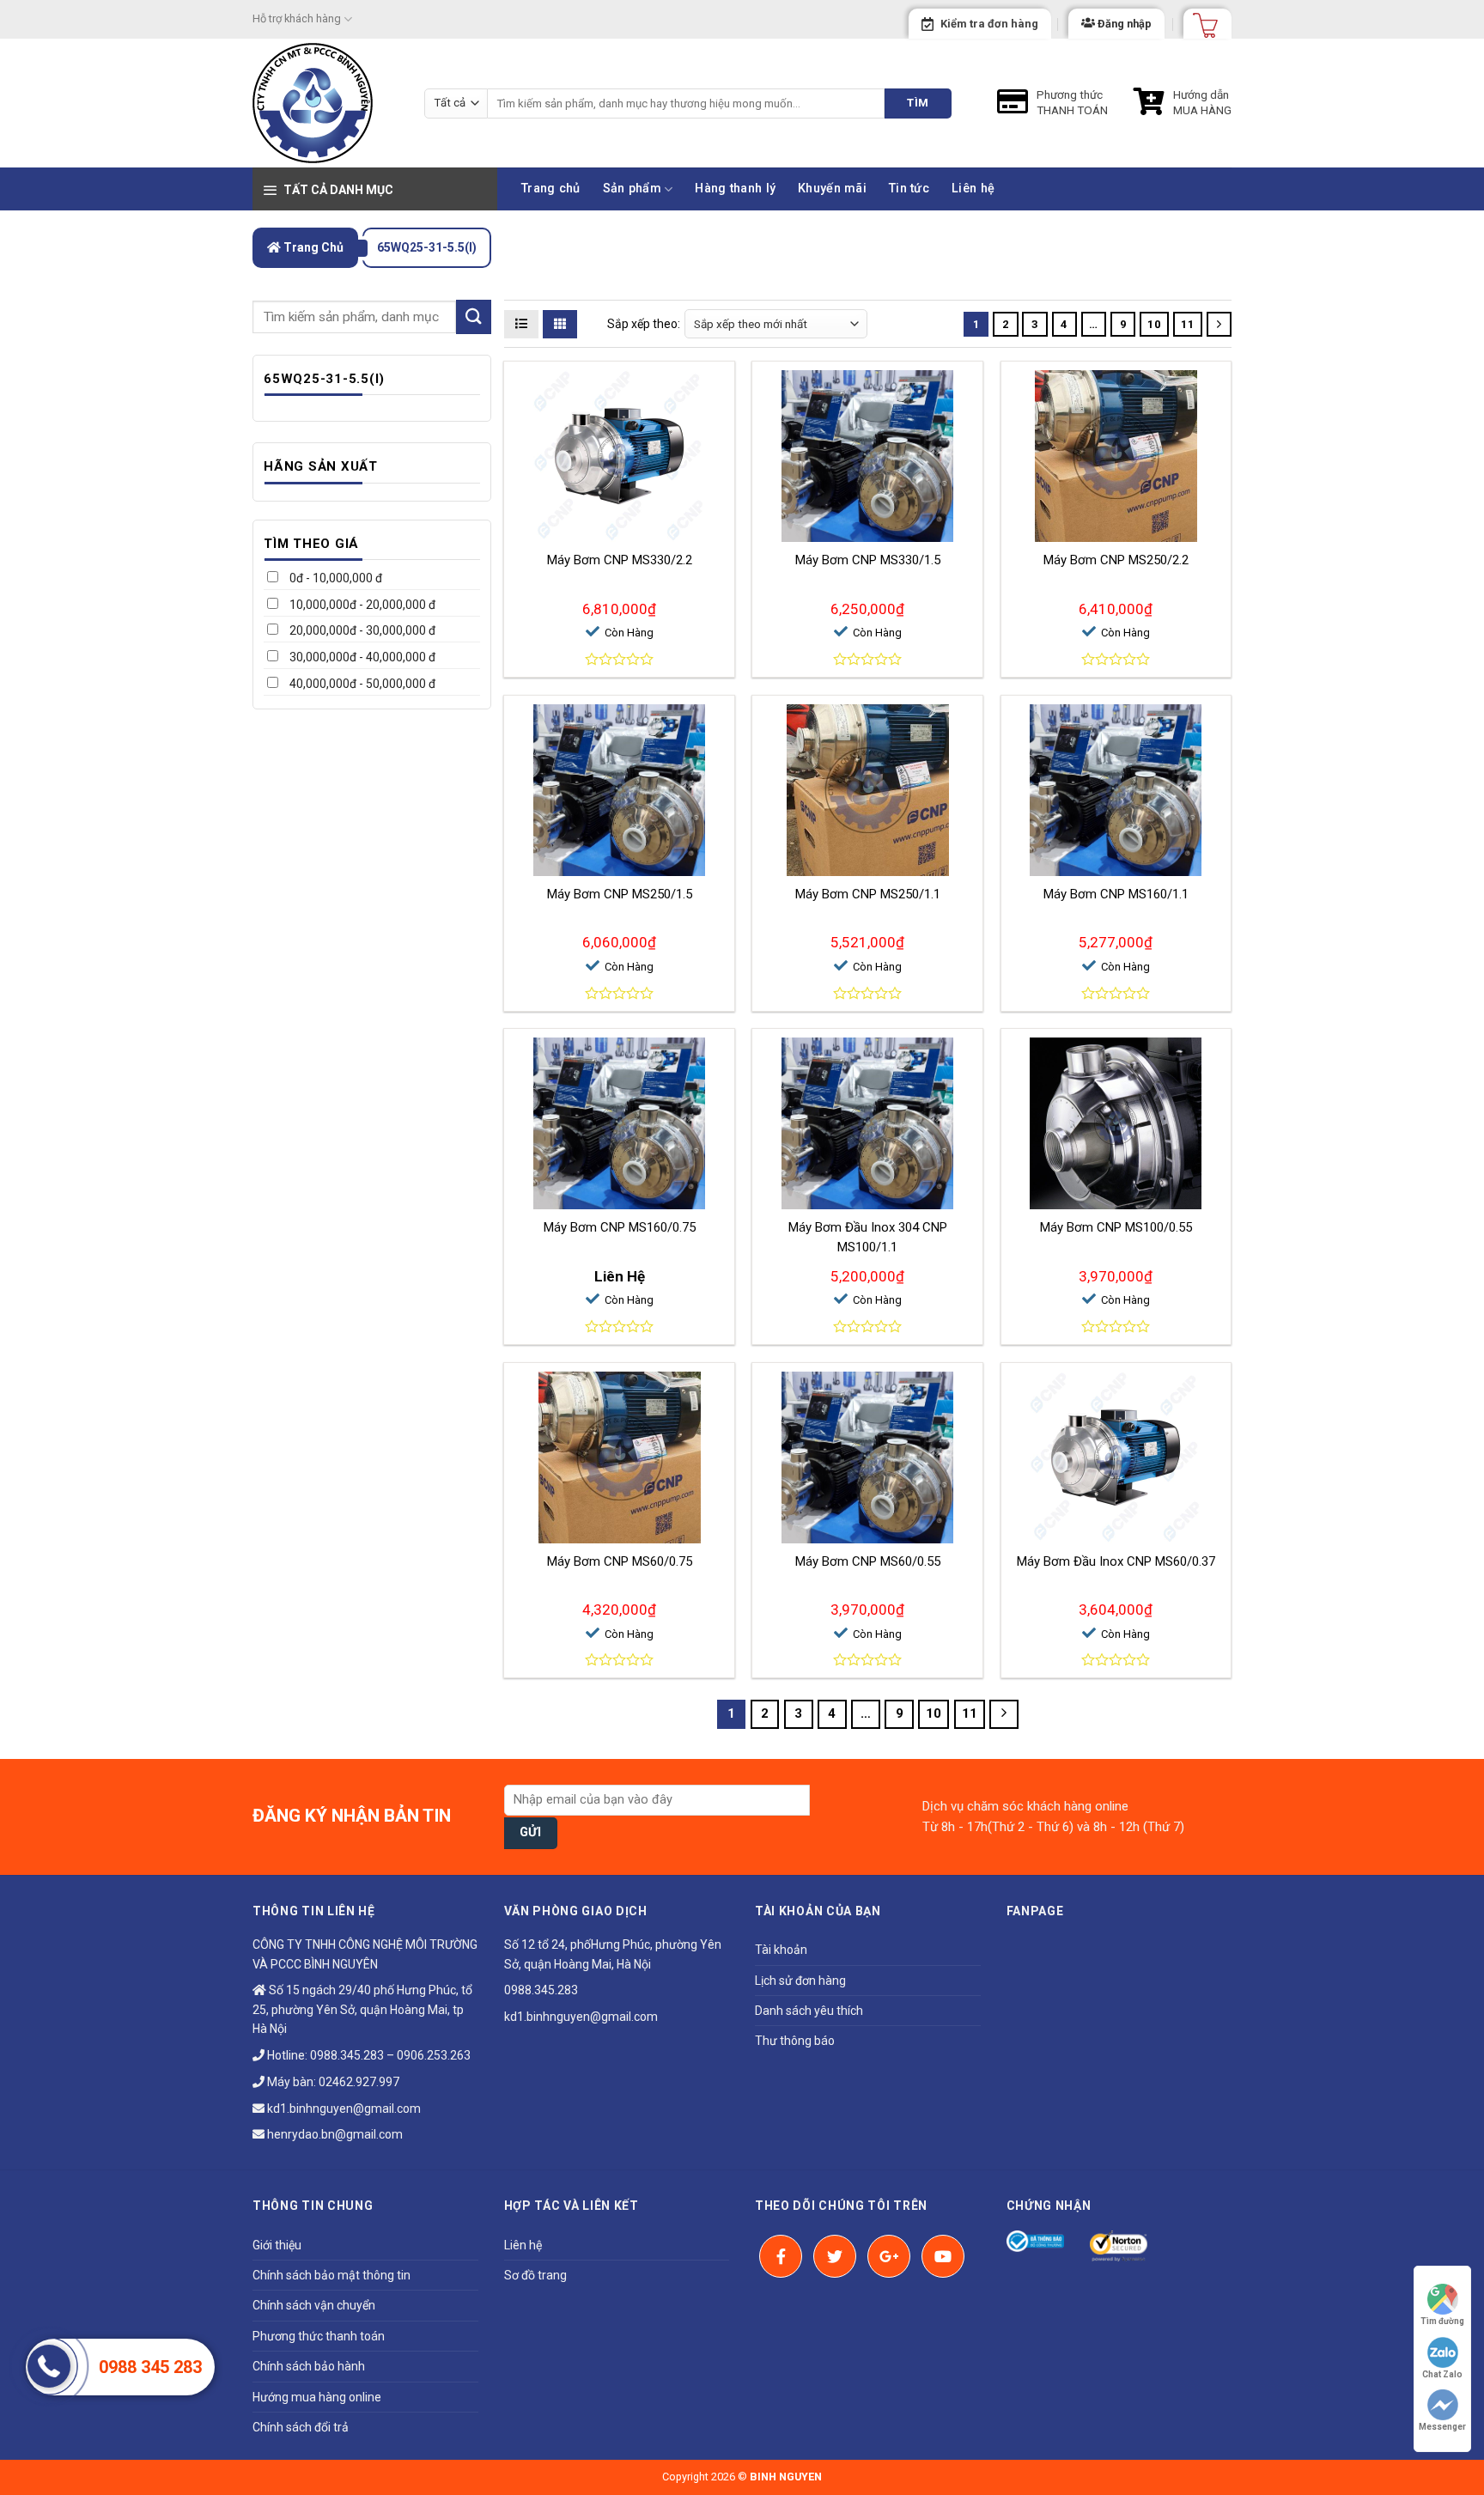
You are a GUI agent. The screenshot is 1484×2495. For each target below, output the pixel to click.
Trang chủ (551, 189)
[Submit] (473, 316)
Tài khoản (781, 1950)
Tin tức (909, 189)
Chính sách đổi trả (301, 2427)
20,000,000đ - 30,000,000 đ (361, 630)
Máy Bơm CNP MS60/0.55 (868, 1561)
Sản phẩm (632, 189)
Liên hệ (973, 189)
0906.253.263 (434, 2055)
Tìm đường (1442, 2321)
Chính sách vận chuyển (314, 2305)
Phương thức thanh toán (319, 2336)
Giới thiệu (277, 2245)
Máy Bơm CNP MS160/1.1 (1116, 894)
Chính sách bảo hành (309, 2366)
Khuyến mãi (832, 189)
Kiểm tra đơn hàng (989, 24)
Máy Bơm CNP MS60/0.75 (620, 1561)
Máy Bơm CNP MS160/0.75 (620, 1227)
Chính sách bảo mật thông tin (331, 2275)
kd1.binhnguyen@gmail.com (343, 2109)
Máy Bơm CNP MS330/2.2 (620, 560)
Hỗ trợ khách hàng (297, 18)
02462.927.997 (359, 2082)
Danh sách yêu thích (809, 2011)
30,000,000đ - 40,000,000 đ (361, 657)
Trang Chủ (312, 247)
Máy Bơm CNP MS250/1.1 (868, 894)
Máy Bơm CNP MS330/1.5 (868, 560)
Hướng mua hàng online (317, 2397)
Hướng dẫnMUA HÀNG (1202, 102)
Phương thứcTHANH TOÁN (1072, 102)
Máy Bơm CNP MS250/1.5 (620, 894)
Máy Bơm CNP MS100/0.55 (1116, 1227)
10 (1154, 324)
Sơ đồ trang (535, 2275)
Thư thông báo (795, 2041)
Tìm (918, 103)
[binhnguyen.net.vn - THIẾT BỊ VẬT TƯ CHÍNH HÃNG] (325, 103)
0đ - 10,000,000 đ (335, 578)
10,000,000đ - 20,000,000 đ (361, 605)
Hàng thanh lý (735, 189)
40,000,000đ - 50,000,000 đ (361, 684)
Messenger (1442, 2427)
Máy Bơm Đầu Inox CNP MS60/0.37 (1116, 1561)
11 (1188, 324)
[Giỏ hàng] (1200, 20)
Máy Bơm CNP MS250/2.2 (1116, 560)
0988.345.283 (347, 2055)
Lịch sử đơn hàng (800, 1981)
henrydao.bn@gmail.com (334, 2134)
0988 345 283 (150, 2367)
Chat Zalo (1442, 2374)
